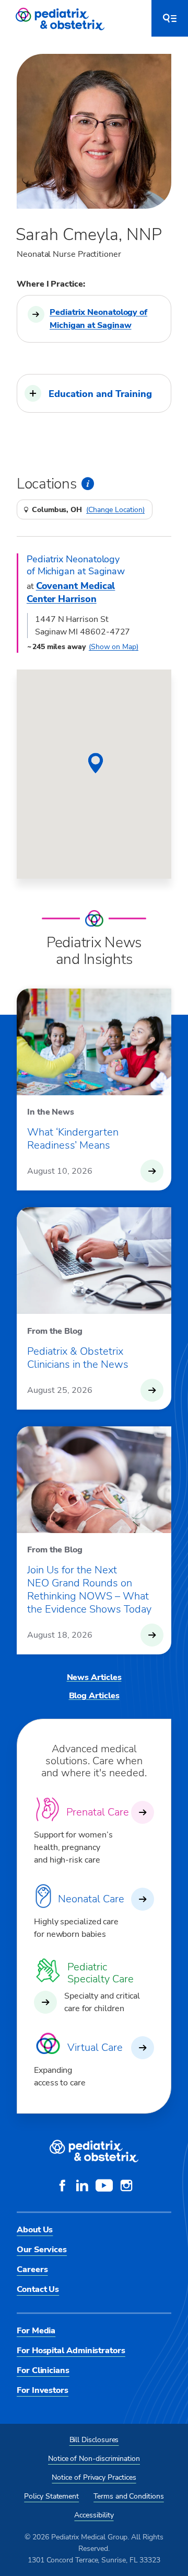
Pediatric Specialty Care (101, 1973)
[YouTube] (104, 2187)
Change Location (115, 510)
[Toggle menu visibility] (170, 18)
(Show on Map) (114, 647)
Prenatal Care (98, 1812)
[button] (94, 393)
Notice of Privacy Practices (94, 2477)
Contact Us (38, 2289)
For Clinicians (43, 2370)
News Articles (94, 1677)
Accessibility (94, 2515)
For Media (36, 2331)
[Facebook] (62, 2187)
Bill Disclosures (94, 2440)
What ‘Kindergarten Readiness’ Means (73, 1139)
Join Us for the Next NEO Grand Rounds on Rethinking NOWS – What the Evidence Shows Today (89, 1590)
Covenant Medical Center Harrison (71, 592)
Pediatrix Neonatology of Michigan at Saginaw (98, 319)
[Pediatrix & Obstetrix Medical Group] (61, 18)
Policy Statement (51, 2496)
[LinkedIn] (82, 2187)
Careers (32, 2269)
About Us (35, 2230)
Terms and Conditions (129, 2496)
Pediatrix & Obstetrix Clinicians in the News (78, 1358)
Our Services (42, 2250)
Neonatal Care (91, 1899)
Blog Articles (94, 1696)
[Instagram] (126, 2187)
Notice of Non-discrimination (94, 2459)
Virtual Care (95, 2047)
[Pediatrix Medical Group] (94, 2151)
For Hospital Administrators (71, 2351)
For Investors (43, 2390)
